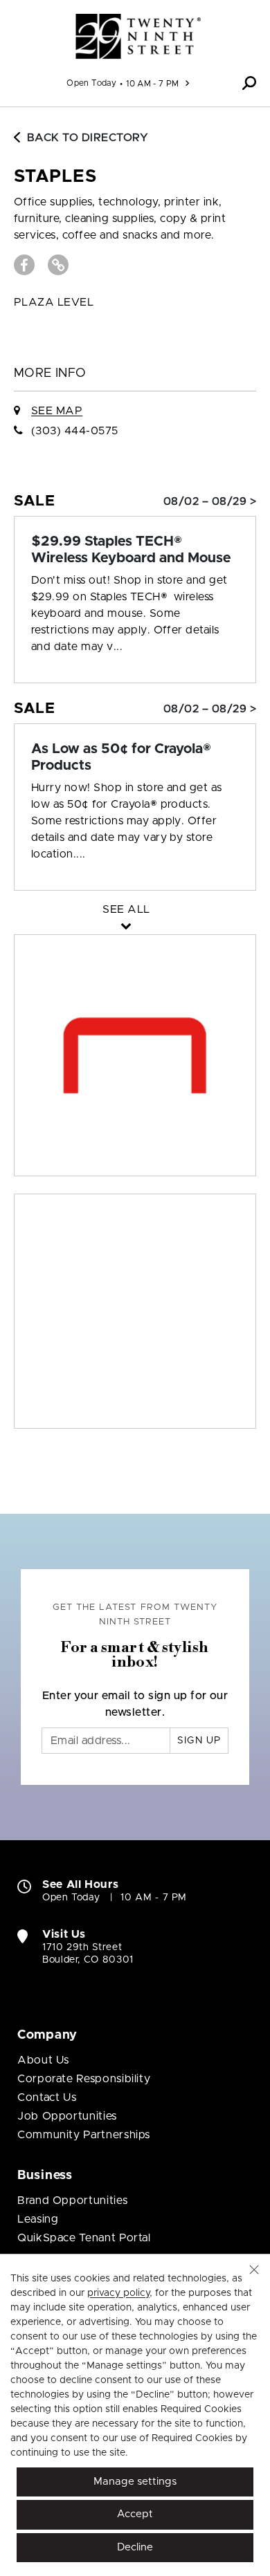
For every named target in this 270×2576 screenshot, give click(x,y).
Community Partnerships (84, 2135)
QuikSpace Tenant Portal (84, 2238)
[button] (249, 83)
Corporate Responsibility (84, 2079)
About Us (43, 2060)
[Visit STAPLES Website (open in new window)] (58, 265)
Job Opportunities (67, 2116)
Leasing (38, 2219)
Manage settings (135, 2482)
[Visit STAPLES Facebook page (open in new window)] (24, 265)
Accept (135, 2514)
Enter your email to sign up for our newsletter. (135, 1704)
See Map (57, 411)
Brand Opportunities (72, 2200)
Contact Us (47, 2097)
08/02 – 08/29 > (210, 501)
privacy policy (118, 2293)
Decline (135, 2547)
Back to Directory (88, 138)
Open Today (91, 83)
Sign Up (199, 1741)
